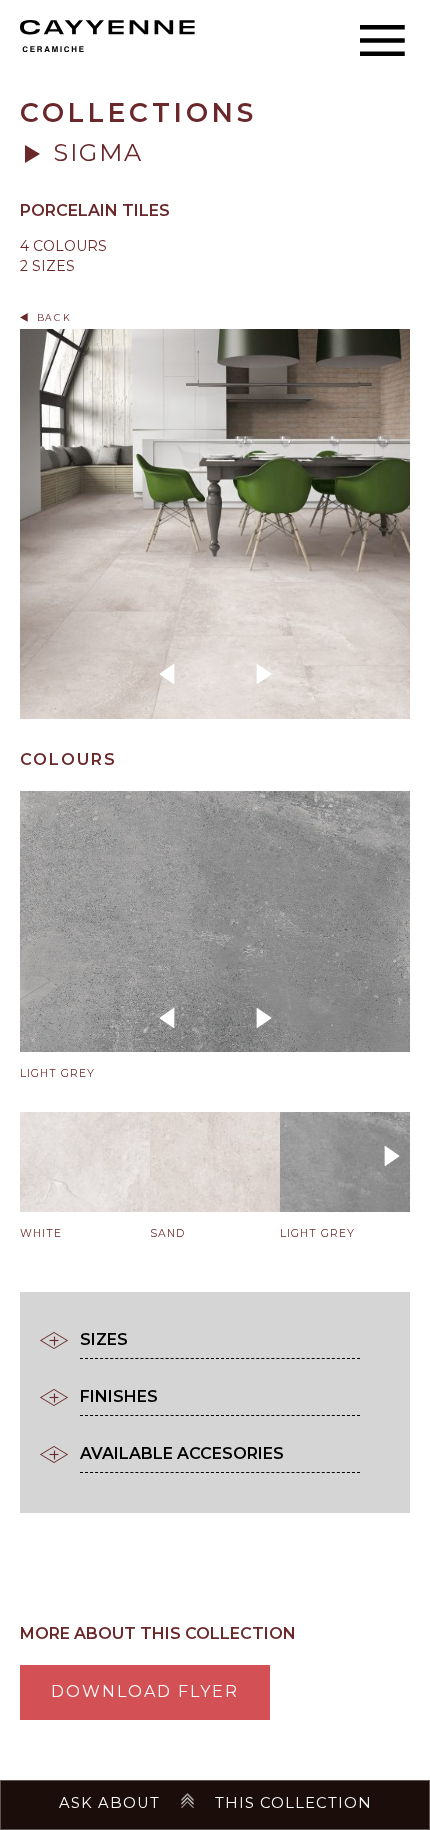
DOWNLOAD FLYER (145, 1691)
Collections (138, 112)
